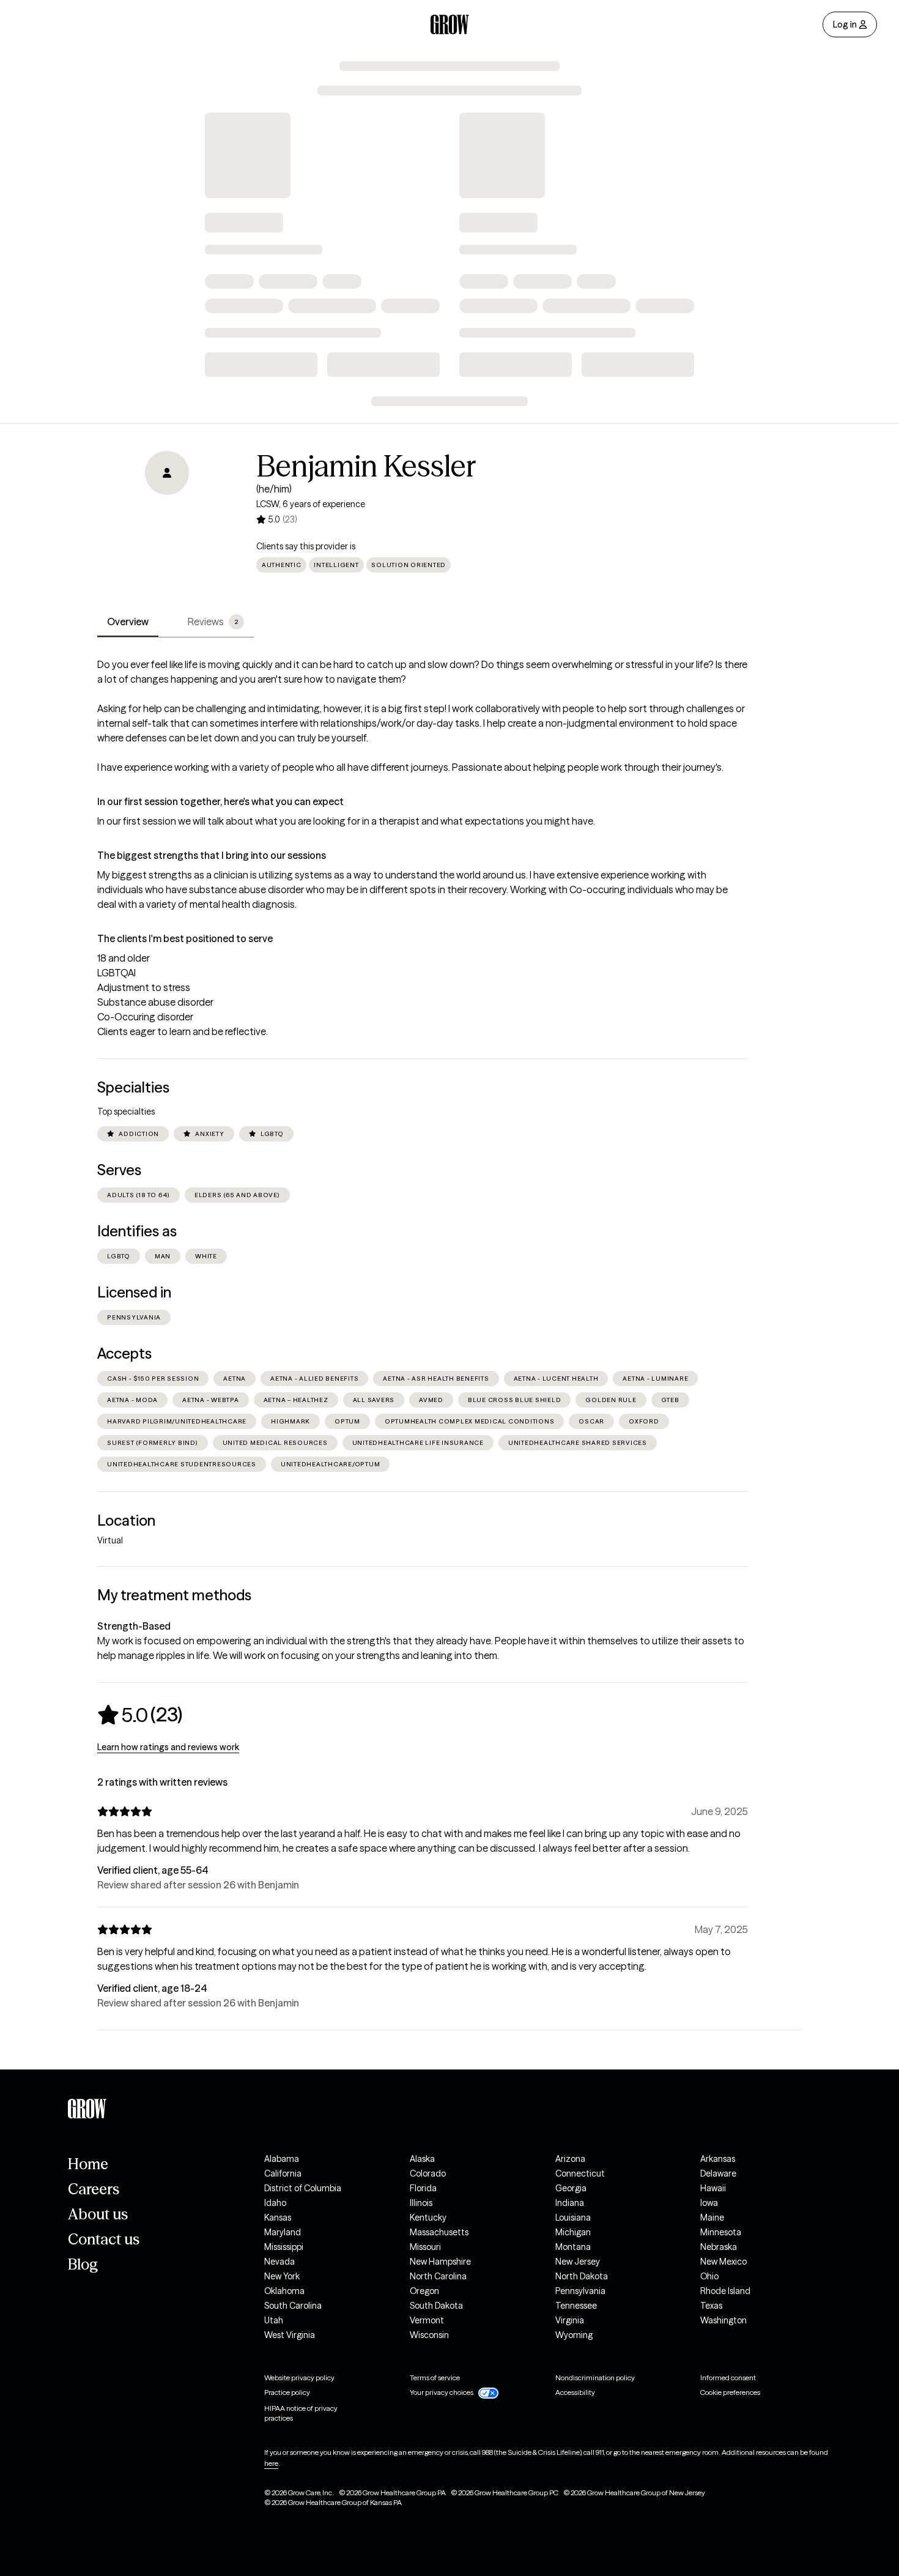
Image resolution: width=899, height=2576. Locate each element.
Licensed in (134, 1292)
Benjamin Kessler (366, 466)
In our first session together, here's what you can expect (220, 801)
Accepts (124, 1353)
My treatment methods (174, 1595)
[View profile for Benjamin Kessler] (167, 521)
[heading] (140, 1715)
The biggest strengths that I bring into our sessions (212, 855)
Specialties (133, 1087)
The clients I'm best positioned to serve (185, 938)
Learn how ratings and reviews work (168, 1747)
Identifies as (137, 1231)
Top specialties (126, 1112)
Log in (845, 24)
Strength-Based (134, 1626)
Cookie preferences (730, 2392)
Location (126, 1520)
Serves (119, 1170)
